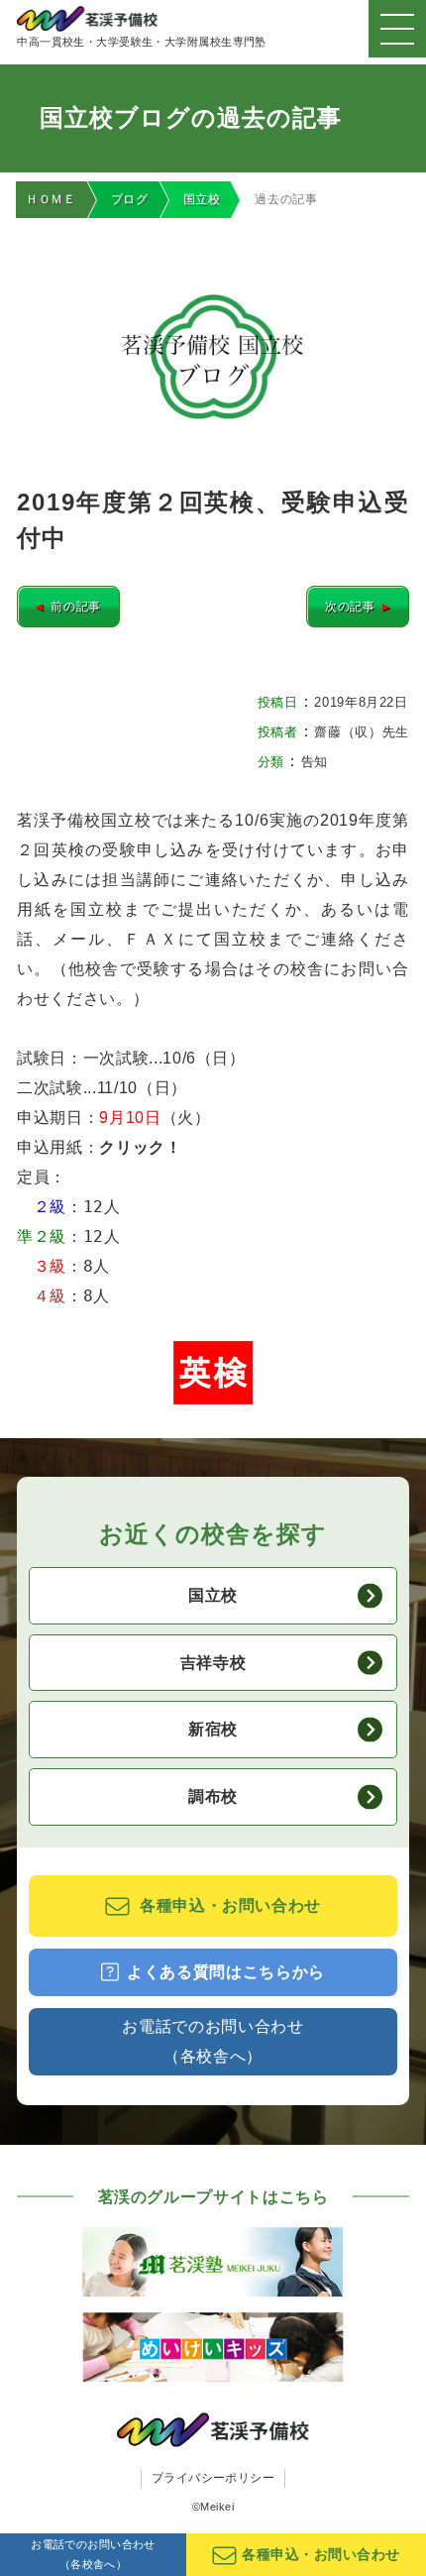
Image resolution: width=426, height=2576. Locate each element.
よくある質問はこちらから (226, 1972)
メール (79, 939)
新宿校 (213, 1729)
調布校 (213, 1796)
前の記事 (68, 607)
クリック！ (140, 1147)
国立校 (202, 199)
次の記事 (358, 607)
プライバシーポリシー (213, 2478)
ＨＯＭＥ (51, 199)
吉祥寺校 (213, 1663)
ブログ (130, 199)
